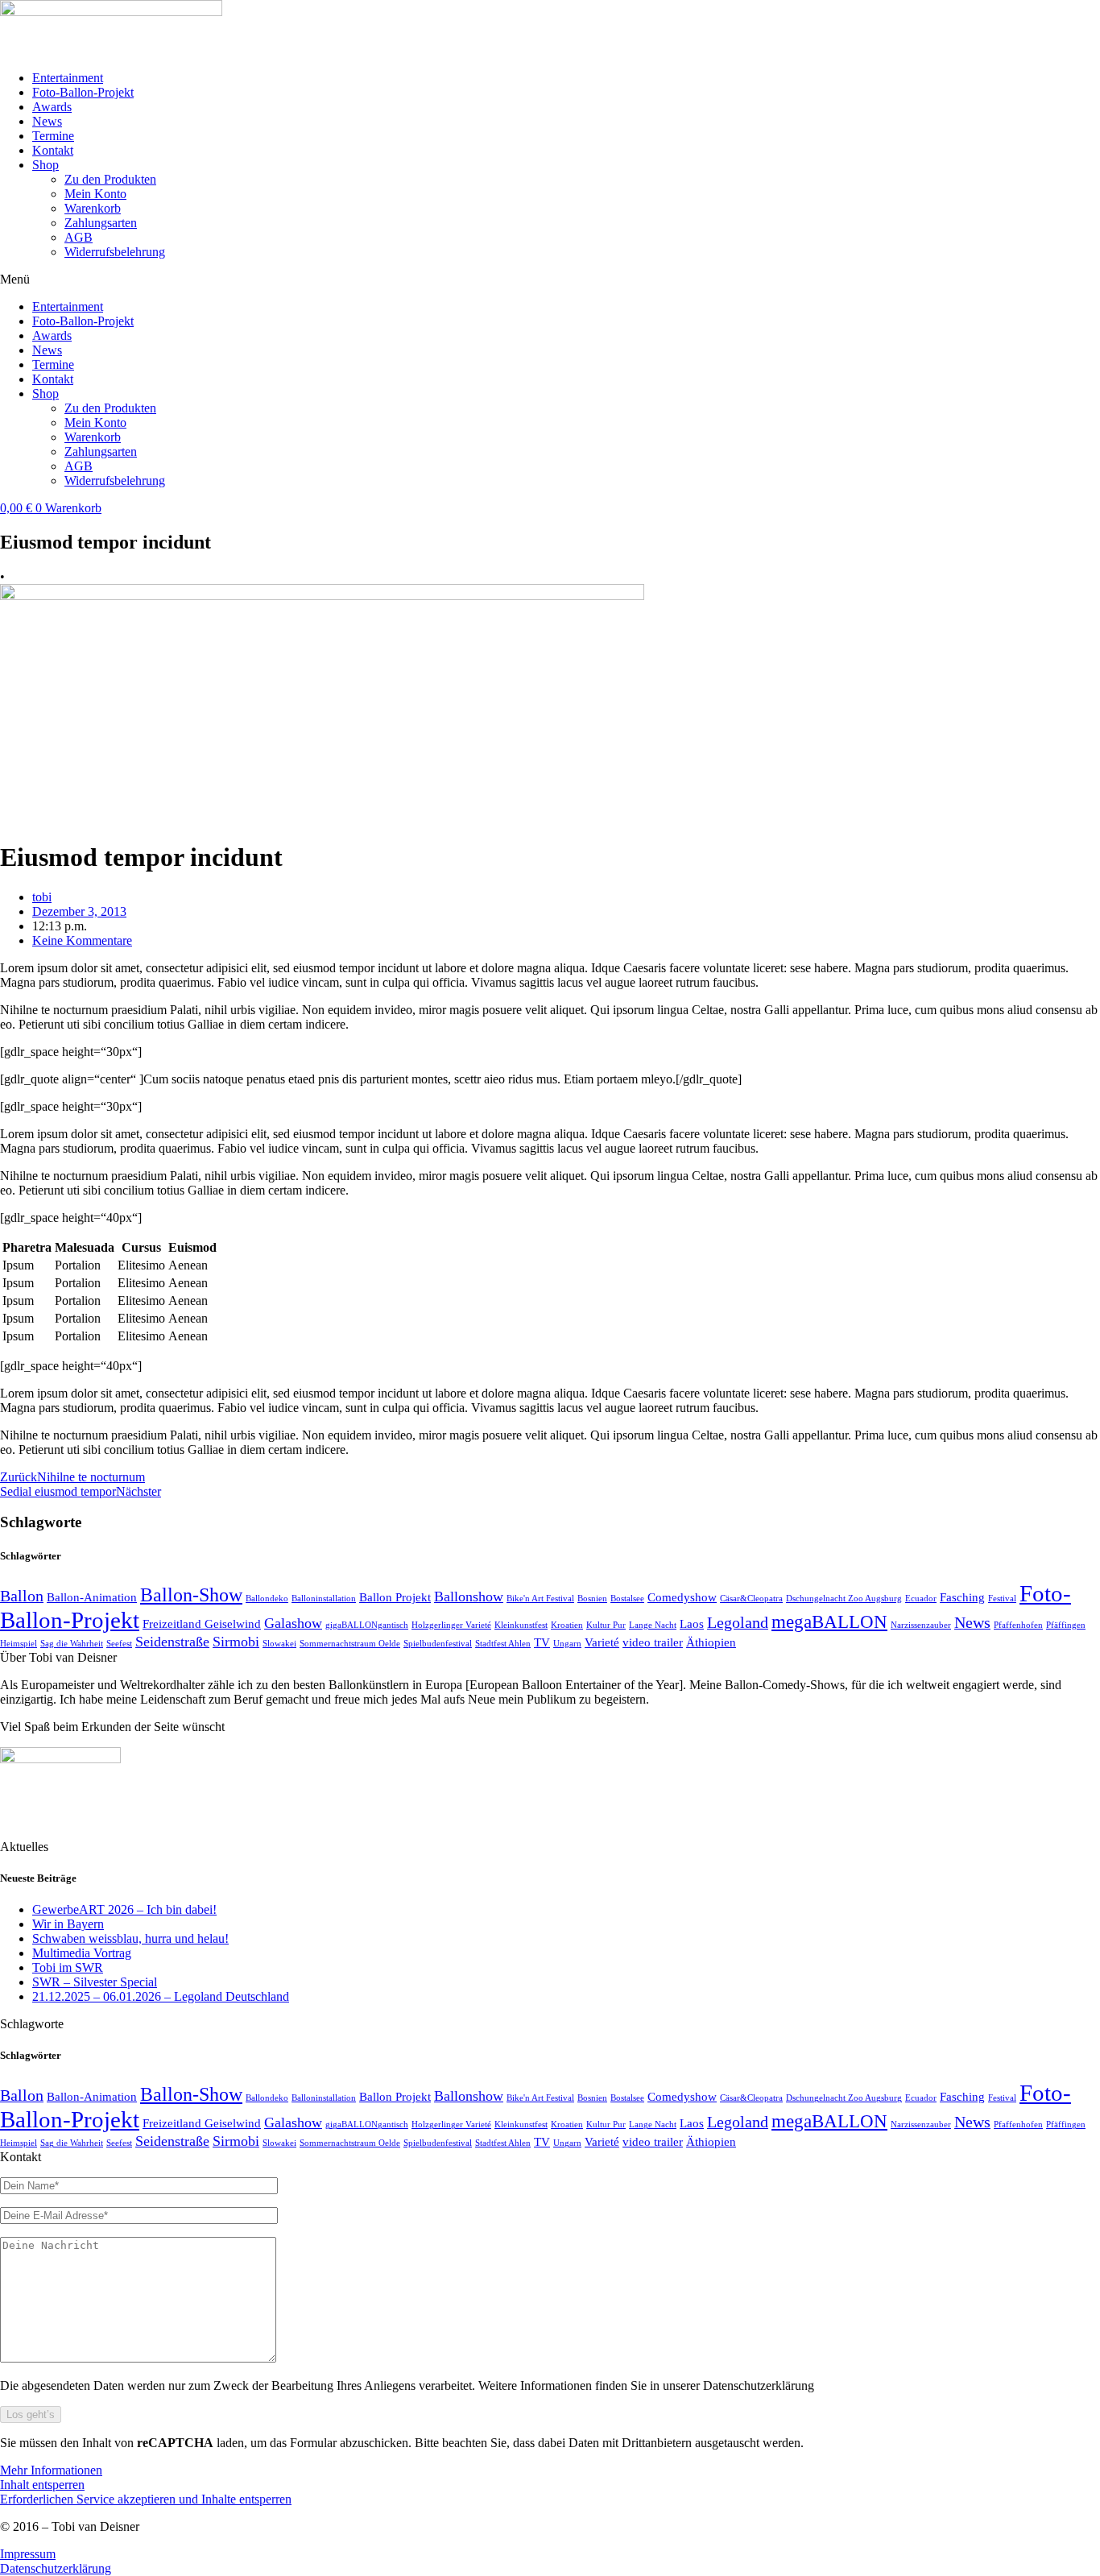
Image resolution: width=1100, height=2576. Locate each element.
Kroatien (567, 1625)
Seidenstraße (172, 1642)
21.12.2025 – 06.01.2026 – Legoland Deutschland (161, 1996)
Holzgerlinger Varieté (451, 1625)
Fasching (962, 1597)
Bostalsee (627, 1599)
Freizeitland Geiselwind (202, 1624)
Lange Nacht (653, 1625)
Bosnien (592, 1599)
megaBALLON (829, 1621)
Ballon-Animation (92, 1597)
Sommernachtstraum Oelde (350, 1644)
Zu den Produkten (110, 179)
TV (542, 1642)
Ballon (22, 1596)
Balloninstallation (324, 1599)
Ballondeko (267, 1599)
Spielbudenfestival (438, 1644)
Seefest (119, 1644)
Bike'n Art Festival (540, 1599)
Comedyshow (682, 1597)
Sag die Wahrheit (72, 1644)
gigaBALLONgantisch (367, 1625)
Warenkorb (93, 208)
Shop (45, 165)
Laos (692, 1624)
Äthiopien (711, 1642)
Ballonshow (469, 1597)
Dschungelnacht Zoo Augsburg (844, 1599)
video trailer (653, 1642)
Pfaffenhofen (1018, 1625)
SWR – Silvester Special (95, 1982)
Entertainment (68, 78)
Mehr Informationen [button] (51, 2470)
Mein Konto (95, 194)
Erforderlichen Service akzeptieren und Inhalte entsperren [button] (146, 2499)
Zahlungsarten (101, 223)
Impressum (28, 2554)
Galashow (293, 1623)
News (47, 121)
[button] (550, 280)
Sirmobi (236, 1642)
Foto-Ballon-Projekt (83, 92)
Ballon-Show (191, 1594)
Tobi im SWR (68, 1967)
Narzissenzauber (921, 1625)
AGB (79, 237)
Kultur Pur (606, 1625)
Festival (1002, 1599)
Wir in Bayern (68, 1924)
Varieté (602, 1642)
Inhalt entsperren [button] (42, 2485)
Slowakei (279, 1644)
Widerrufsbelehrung (115, 252)
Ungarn (567, 1644)
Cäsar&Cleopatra (751, 1599)
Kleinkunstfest (521, 1625)
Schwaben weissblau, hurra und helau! (130, 1938)
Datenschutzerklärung (56, 2568)
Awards (52, 107)
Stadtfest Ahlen (503, 1644)
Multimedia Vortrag (82, 1953)
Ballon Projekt (395, 1597)
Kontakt (53, 150)
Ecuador (921, 1599)
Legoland (738, 1622)
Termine (53, 136)
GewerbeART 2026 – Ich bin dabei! (124, 1909)
